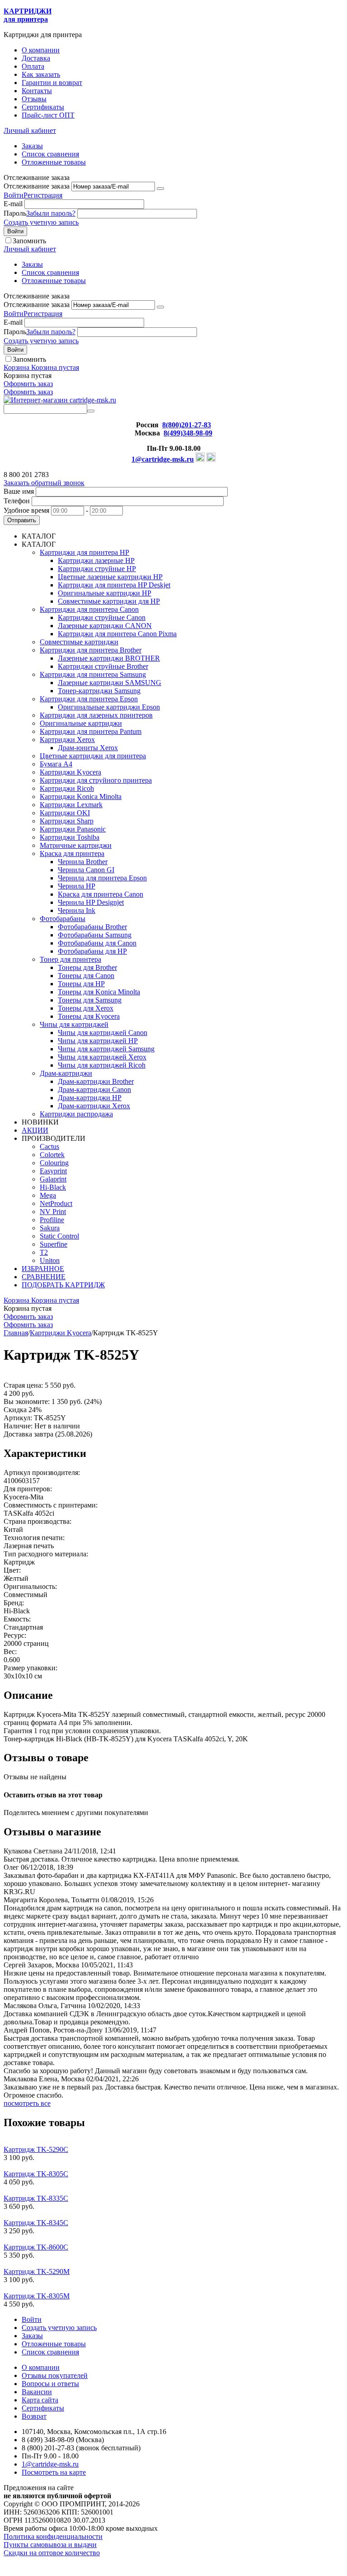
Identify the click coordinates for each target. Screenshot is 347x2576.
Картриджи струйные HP (97, 569)
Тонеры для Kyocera (89, 1016)
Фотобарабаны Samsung (95, 935)
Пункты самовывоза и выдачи (50, 2545)
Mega (48, 1195)
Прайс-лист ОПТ (48, 115)
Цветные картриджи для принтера (93, 756)
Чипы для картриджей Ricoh (102, 1065)
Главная (16, 1333)
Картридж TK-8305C (36, 2174)
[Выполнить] (160, 189)
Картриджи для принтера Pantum (91, 731)
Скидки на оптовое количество (52, 2553)
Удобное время (26, 510)
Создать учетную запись (41, 222)
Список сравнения (50, 154)
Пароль (15, 213)
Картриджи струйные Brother (103, 666)
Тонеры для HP (81, 984)
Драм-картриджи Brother (96, 1081)
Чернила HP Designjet (91, 902)
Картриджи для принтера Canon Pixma (117, 634)
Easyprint (53, 1171)
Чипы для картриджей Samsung (106, 1049)
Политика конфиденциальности (53, 2536)
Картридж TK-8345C (36, 2223)
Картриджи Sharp (67, 821)
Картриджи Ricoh (67, 788)
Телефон (17, 501)
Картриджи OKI (65, 813)
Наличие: (18, 1426)
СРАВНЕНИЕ (44, 1277)
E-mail (13, 204)
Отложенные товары (54, 162)
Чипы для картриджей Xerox (102, 1057)
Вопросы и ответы (50, 2384)
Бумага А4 (56, 764)
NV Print (53, 1212)
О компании (41, 50)
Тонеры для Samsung (90, 1000)
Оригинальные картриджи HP (105, 593)
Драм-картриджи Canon (94, 1089)
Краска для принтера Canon (101, 894)
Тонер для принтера (70, 959)
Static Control (59, 1236)
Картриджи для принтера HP (84, 552)
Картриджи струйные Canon (102, 617)
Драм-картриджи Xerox (94, 1106)
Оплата (33, 66)
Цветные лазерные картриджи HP (110, 577)
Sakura (50, 1228)
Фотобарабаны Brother (92, 927)
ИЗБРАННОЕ (43, 1269)
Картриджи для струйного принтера (96, 780)
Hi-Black (53, 1187)
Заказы (32, 146)
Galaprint (53, 1179)
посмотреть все (27, 2103)
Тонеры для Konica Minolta (99, 992)
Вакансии (37, 2392)
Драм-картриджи (66, 1073)
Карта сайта (40, 2400)
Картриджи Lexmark (71, 805)
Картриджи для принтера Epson (89, 699)
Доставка (36, 58)
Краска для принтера (72, 853)
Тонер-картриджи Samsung (99, 691)
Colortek (52, 1155)
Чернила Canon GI (86, 870)
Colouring (54, 1163)
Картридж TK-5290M (37, 2271)
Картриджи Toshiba (70, 837)
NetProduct (56, 1203)
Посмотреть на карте (54, 2472)
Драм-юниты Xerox (88, 748)
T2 (44, 1252)
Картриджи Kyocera (70, 772)
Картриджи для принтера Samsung (93, 674)
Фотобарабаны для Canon (97, 943)
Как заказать (41, 74)
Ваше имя (19, 491)
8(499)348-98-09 (188, 433)
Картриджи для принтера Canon (89, 609)
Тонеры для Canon (86, 976)
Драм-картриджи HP (90, 1098)
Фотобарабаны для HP (92, 951)
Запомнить (29, 241)
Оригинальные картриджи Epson (109, 707)
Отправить (22, 520)
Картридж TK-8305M (37, 2296)
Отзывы (34, 99)
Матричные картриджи (76, 845)
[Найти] (91, 411)
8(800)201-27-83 (187, 425)
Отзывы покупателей (55, 2375)
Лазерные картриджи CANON (105, 626)
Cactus (49, 1146)
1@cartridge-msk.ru (163, 459)
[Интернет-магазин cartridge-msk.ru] (60, 400)
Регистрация (43, 195)
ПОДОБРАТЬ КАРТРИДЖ (63, 1285)
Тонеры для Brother (87, 967)
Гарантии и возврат (52, 83)
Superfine (54, 1244)
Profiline (52, 1220)
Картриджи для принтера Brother (91, 650)
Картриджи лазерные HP (96, 560)
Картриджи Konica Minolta (81, 796)
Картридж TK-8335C (36, 2198)
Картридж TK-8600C (36, 2247)
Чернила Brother (83, 862)
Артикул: (18, 1418)
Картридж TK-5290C (36, 2149)
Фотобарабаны (63, 919)
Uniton (50, 1260)
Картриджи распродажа (76, 1114)
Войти (14, 195)
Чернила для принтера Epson (102, 878)
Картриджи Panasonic (73, 829)
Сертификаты (43, 107)
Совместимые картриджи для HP (109, 601)
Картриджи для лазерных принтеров (96, 715)
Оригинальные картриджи (81, 723)
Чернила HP (77, 886)
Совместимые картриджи (79, 642)
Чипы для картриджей (74, 1024)
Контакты (37, 91)
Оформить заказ (28, 384)
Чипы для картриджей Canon (103, 1033)
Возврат (34, 2416)
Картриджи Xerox (67, 740)
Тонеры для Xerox (86, 1008)
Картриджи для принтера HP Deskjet (114, 585)
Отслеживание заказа (37, 186)
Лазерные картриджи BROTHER (109, 658)
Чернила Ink (77, 910)
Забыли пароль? (51, 213)
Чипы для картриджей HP (98, 1041)
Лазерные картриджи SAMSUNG (110, 683)
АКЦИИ (35, 1130)
